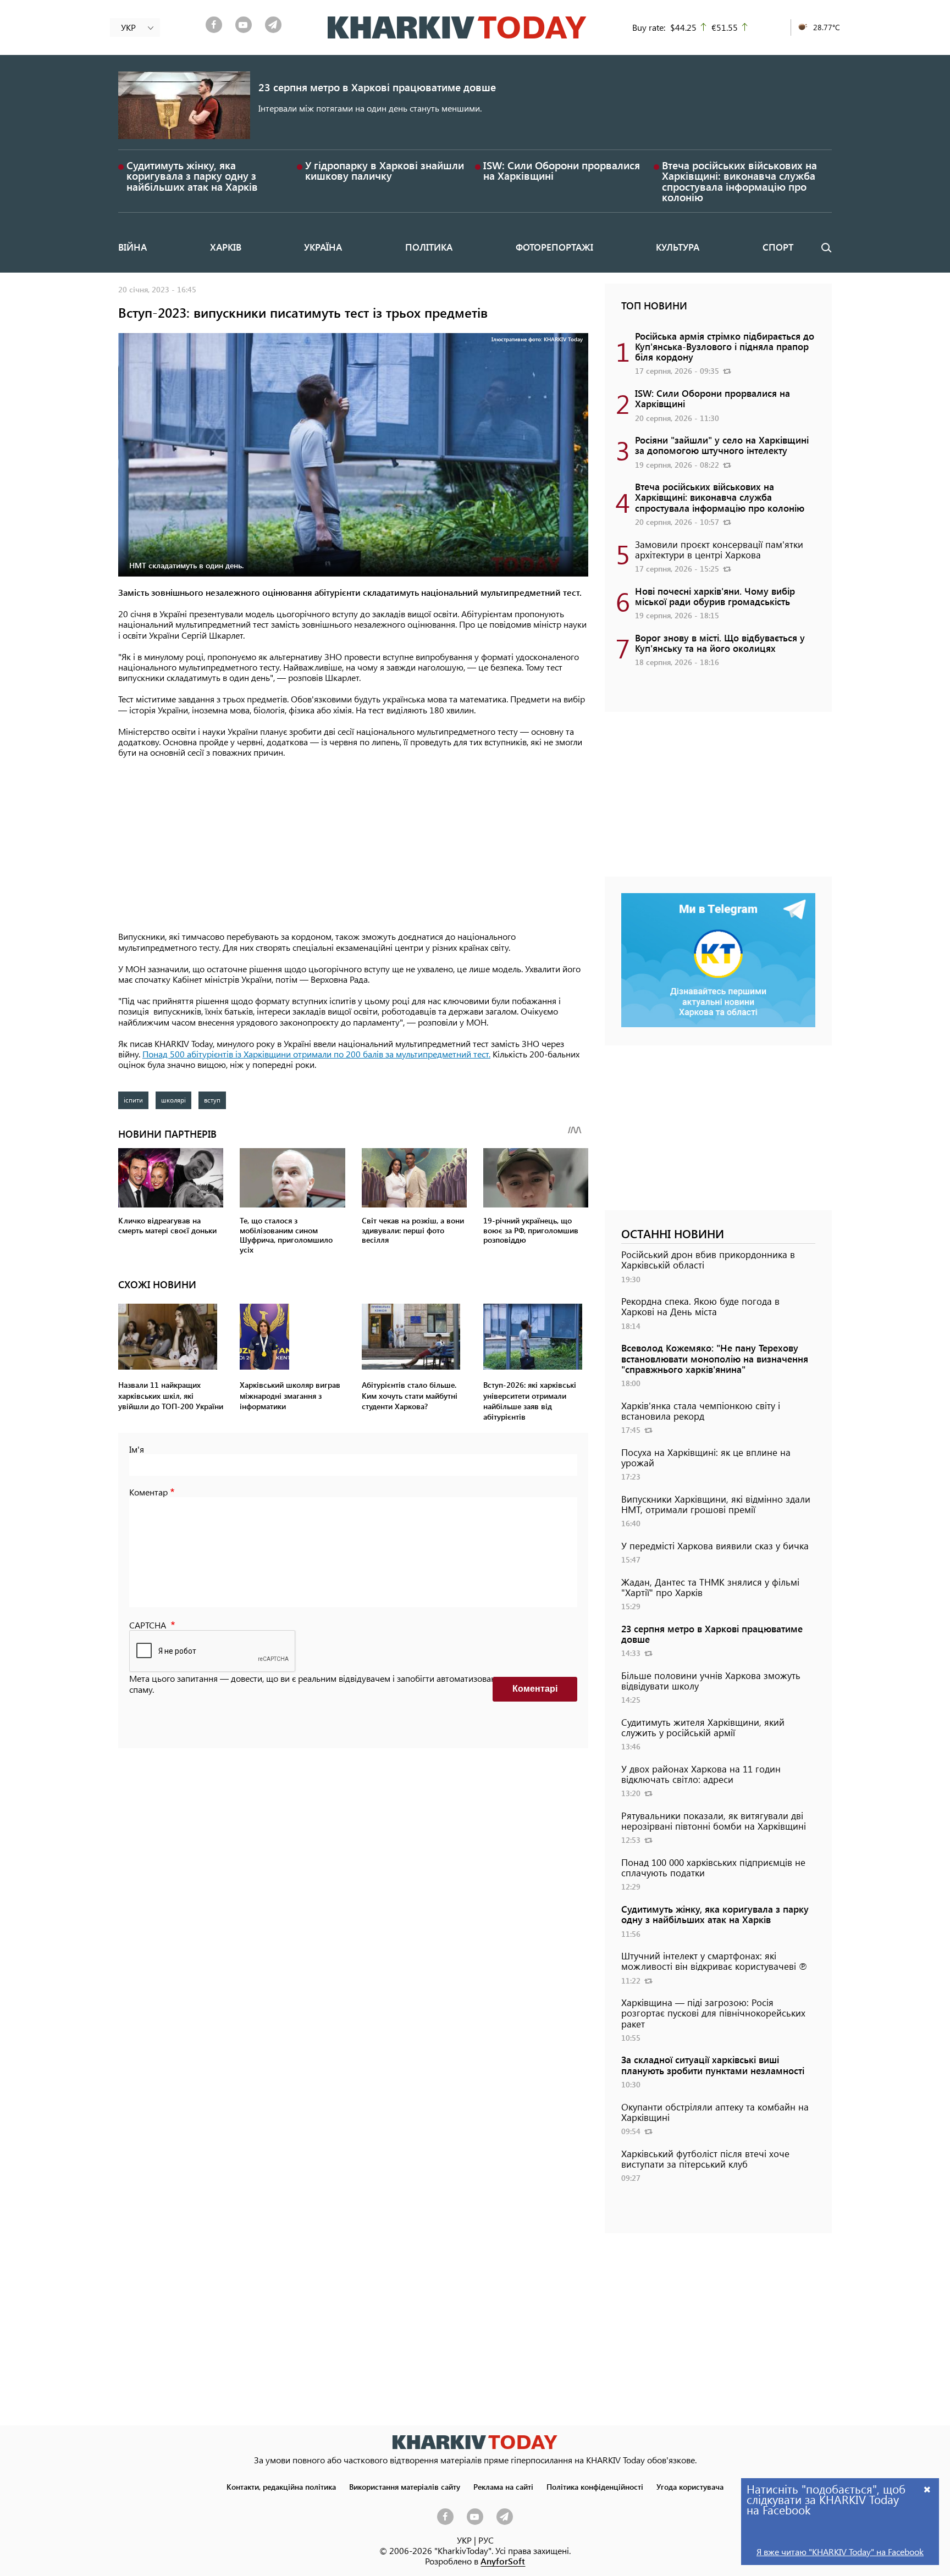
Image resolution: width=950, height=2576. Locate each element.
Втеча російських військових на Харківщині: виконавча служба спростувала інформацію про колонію (739, 181)
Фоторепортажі (554, 247)
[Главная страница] (475, 2442)
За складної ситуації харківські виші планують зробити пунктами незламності (713, 2065)
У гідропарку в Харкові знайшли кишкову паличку (385, 170)
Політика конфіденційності (595, 2486)
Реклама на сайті (503, 2486)
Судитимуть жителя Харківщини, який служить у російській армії (703, 1727)
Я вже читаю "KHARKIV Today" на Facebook (840, 2552)
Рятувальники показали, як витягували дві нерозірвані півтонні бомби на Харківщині (714, 1821)
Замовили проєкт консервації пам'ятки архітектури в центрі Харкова (719, 549)
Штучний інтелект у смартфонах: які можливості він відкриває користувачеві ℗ (714, 1961)
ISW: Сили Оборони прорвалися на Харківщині (562, 170)
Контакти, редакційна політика (281, 2486)
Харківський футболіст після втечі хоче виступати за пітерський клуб (705, 2159)
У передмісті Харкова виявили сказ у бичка (715, 1545)
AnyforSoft (503, 2561)
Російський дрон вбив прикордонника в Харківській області (708, 1259)
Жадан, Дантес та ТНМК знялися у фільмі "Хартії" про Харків (710, 1587)
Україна (323, 247)
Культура (678, 247)
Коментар (148, 1492)
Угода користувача (690, 2486)
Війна (132, 247)
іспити (133, 1100)
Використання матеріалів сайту (405, 2486)
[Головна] (457, 27)
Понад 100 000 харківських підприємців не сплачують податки (713, 1867)
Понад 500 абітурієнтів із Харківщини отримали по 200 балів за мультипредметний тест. (316, 1054)
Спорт (778, 247)
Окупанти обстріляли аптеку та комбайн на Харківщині (715, 2112)
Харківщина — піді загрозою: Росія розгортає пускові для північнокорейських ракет (713, 2013)
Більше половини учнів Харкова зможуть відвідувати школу (711, 1680)
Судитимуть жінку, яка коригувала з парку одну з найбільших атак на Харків (192, 176)
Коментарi (535, 1689)
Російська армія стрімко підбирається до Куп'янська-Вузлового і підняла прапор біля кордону (725, 346)
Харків (226, 247)
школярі (173, 1100)
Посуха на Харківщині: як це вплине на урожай (706, 1457)
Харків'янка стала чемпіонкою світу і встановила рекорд (701, 1411)
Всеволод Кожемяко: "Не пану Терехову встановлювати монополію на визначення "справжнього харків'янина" (715, 1358)
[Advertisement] (353, 845)
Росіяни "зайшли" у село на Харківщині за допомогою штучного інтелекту (722, 445)
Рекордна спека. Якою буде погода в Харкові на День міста (700, 1306)
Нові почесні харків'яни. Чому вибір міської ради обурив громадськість (715, 596)
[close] (927, 2489)
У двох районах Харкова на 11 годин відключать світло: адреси (701, 1774)
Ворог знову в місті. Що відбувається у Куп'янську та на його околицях (720, 643)
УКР (464, 2540)
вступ (212, 1100)
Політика (429, 247)
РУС (486, 2540)
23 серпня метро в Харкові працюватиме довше (377, 87)
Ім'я (137, 1449)
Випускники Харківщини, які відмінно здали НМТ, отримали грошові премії (716, 1504)
